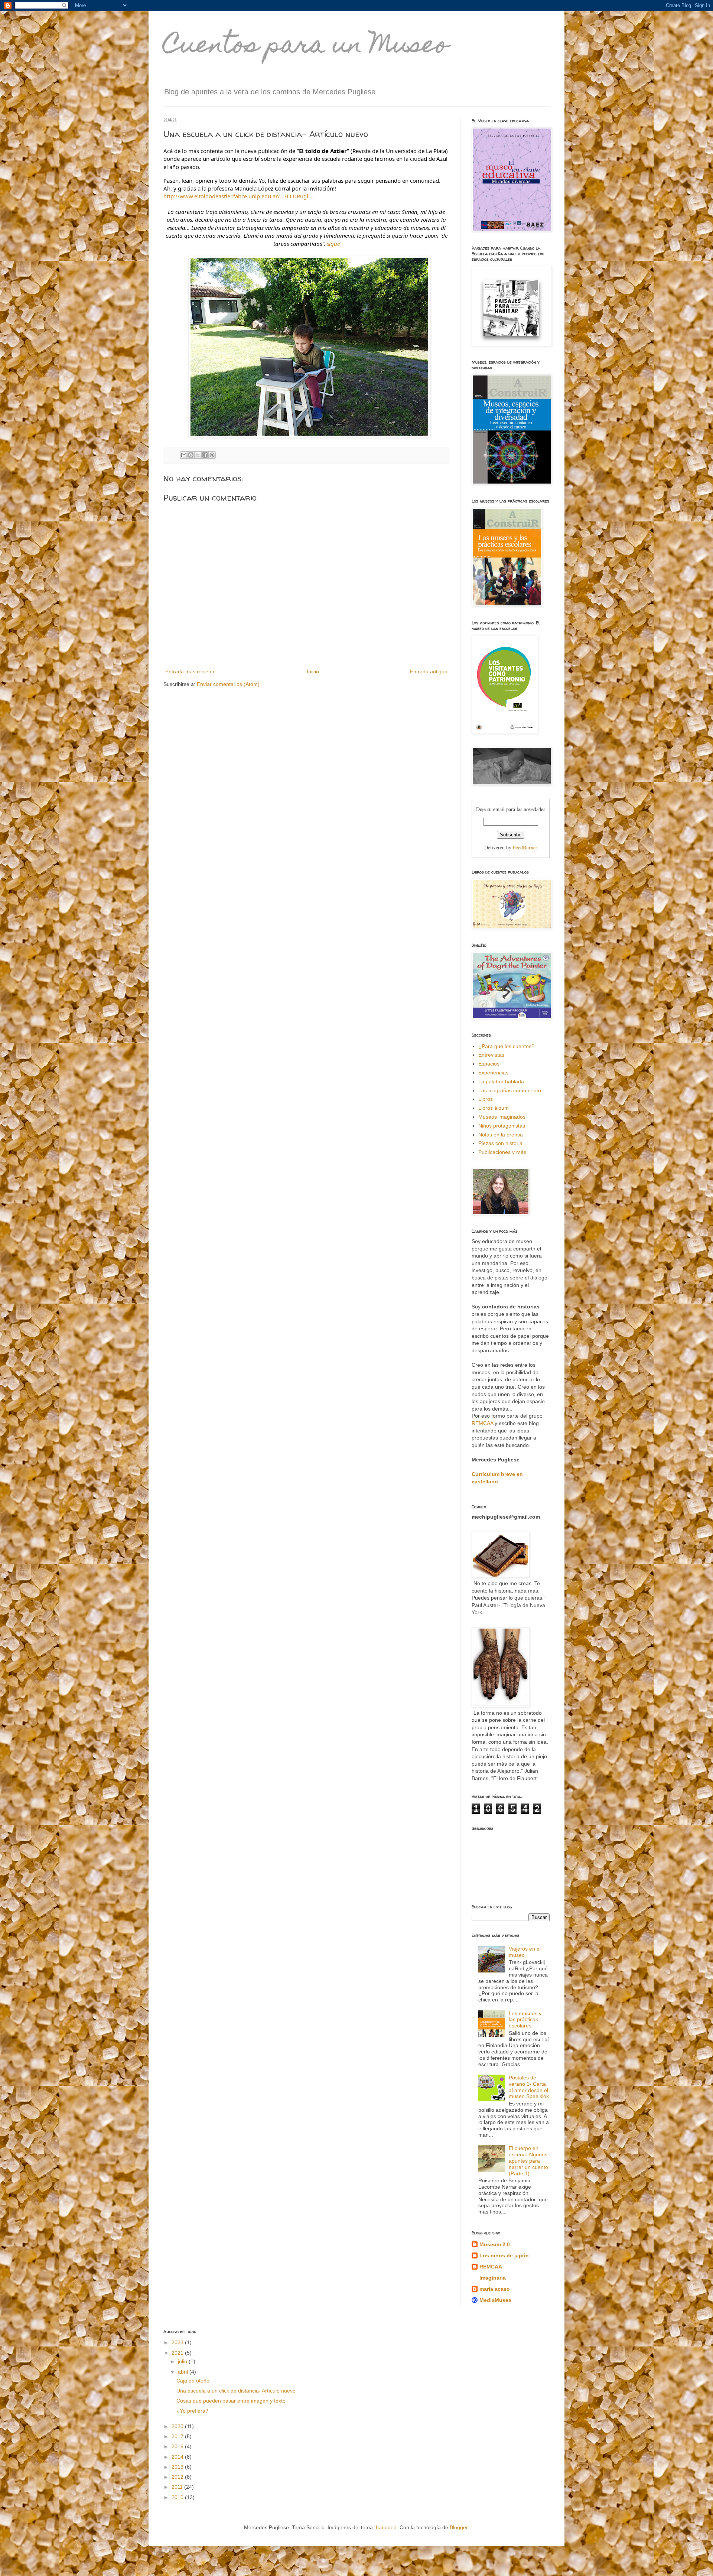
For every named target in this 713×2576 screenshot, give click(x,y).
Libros (486, 1099)
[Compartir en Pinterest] (212, 455)
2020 (178, 2426)
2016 (178, 2446)
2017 (178, 2436)
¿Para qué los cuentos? (506, 1046)
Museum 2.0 (495, 2244)
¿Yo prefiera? (192, 2411)
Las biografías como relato (510, 1090)
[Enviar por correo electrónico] (184, 455)
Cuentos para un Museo (306, 47)
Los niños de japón (504, 2255)
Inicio (313, 671)
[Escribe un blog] (191, 455)
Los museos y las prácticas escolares (525, 2020)
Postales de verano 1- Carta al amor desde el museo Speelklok (529, 2087)
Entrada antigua (429, 671)
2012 (178, 2477)
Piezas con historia (500, 1143)
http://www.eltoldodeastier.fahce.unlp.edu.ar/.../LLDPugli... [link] (239, 196)
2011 (178, 2487)
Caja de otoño (193, 2381)
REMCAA (483, 1423)
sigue (333, 244)
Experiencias (493, 1073)
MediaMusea (495, 2300)
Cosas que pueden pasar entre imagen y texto (231, 2401)
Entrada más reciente (191, 671)
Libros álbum (494, 1108)
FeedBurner (525, 847)
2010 (178, 2497)
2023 (178, 2342)
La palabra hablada (501, 1082)
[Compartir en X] (198, 455)
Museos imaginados (502, 1117)
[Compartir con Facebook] (205, 455)
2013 (178, 2467)
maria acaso (495, 2289)
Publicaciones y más (502, 1152)
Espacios (489, 1064)
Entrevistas (491, 1055)
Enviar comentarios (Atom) (228, 684)
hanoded (386, 2527)
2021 (178, 2353)
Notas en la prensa (501, 1135)
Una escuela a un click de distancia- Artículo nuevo (236, 2391)
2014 (178, 2457)
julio (183, 2361)
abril (184, 2372)
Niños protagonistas (502, 1126)
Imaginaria (493, 2278)
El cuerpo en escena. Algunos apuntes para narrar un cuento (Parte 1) (528, 2161)
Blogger (459, 2527)
